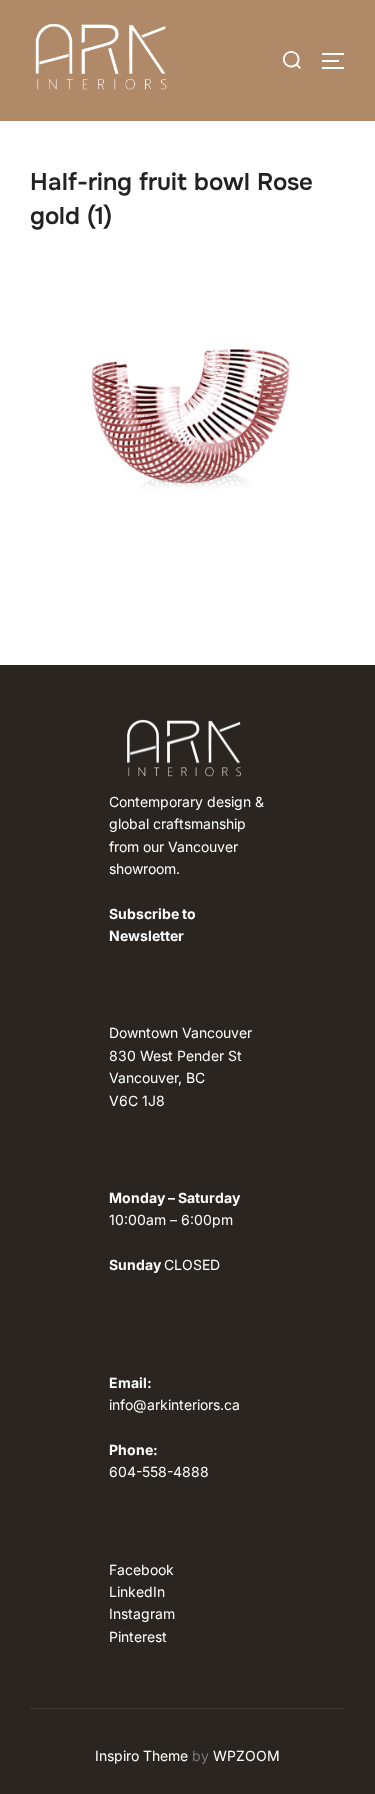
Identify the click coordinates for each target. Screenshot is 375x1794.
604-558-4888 (159, 1471)
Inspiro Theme (141, 1755)
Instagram (142, 1613)
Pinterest (138, 1636)
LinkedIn (137, 1591)
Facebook (141, 1569)
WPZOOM (246, 1755)
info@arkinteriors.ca (174, 1404)
